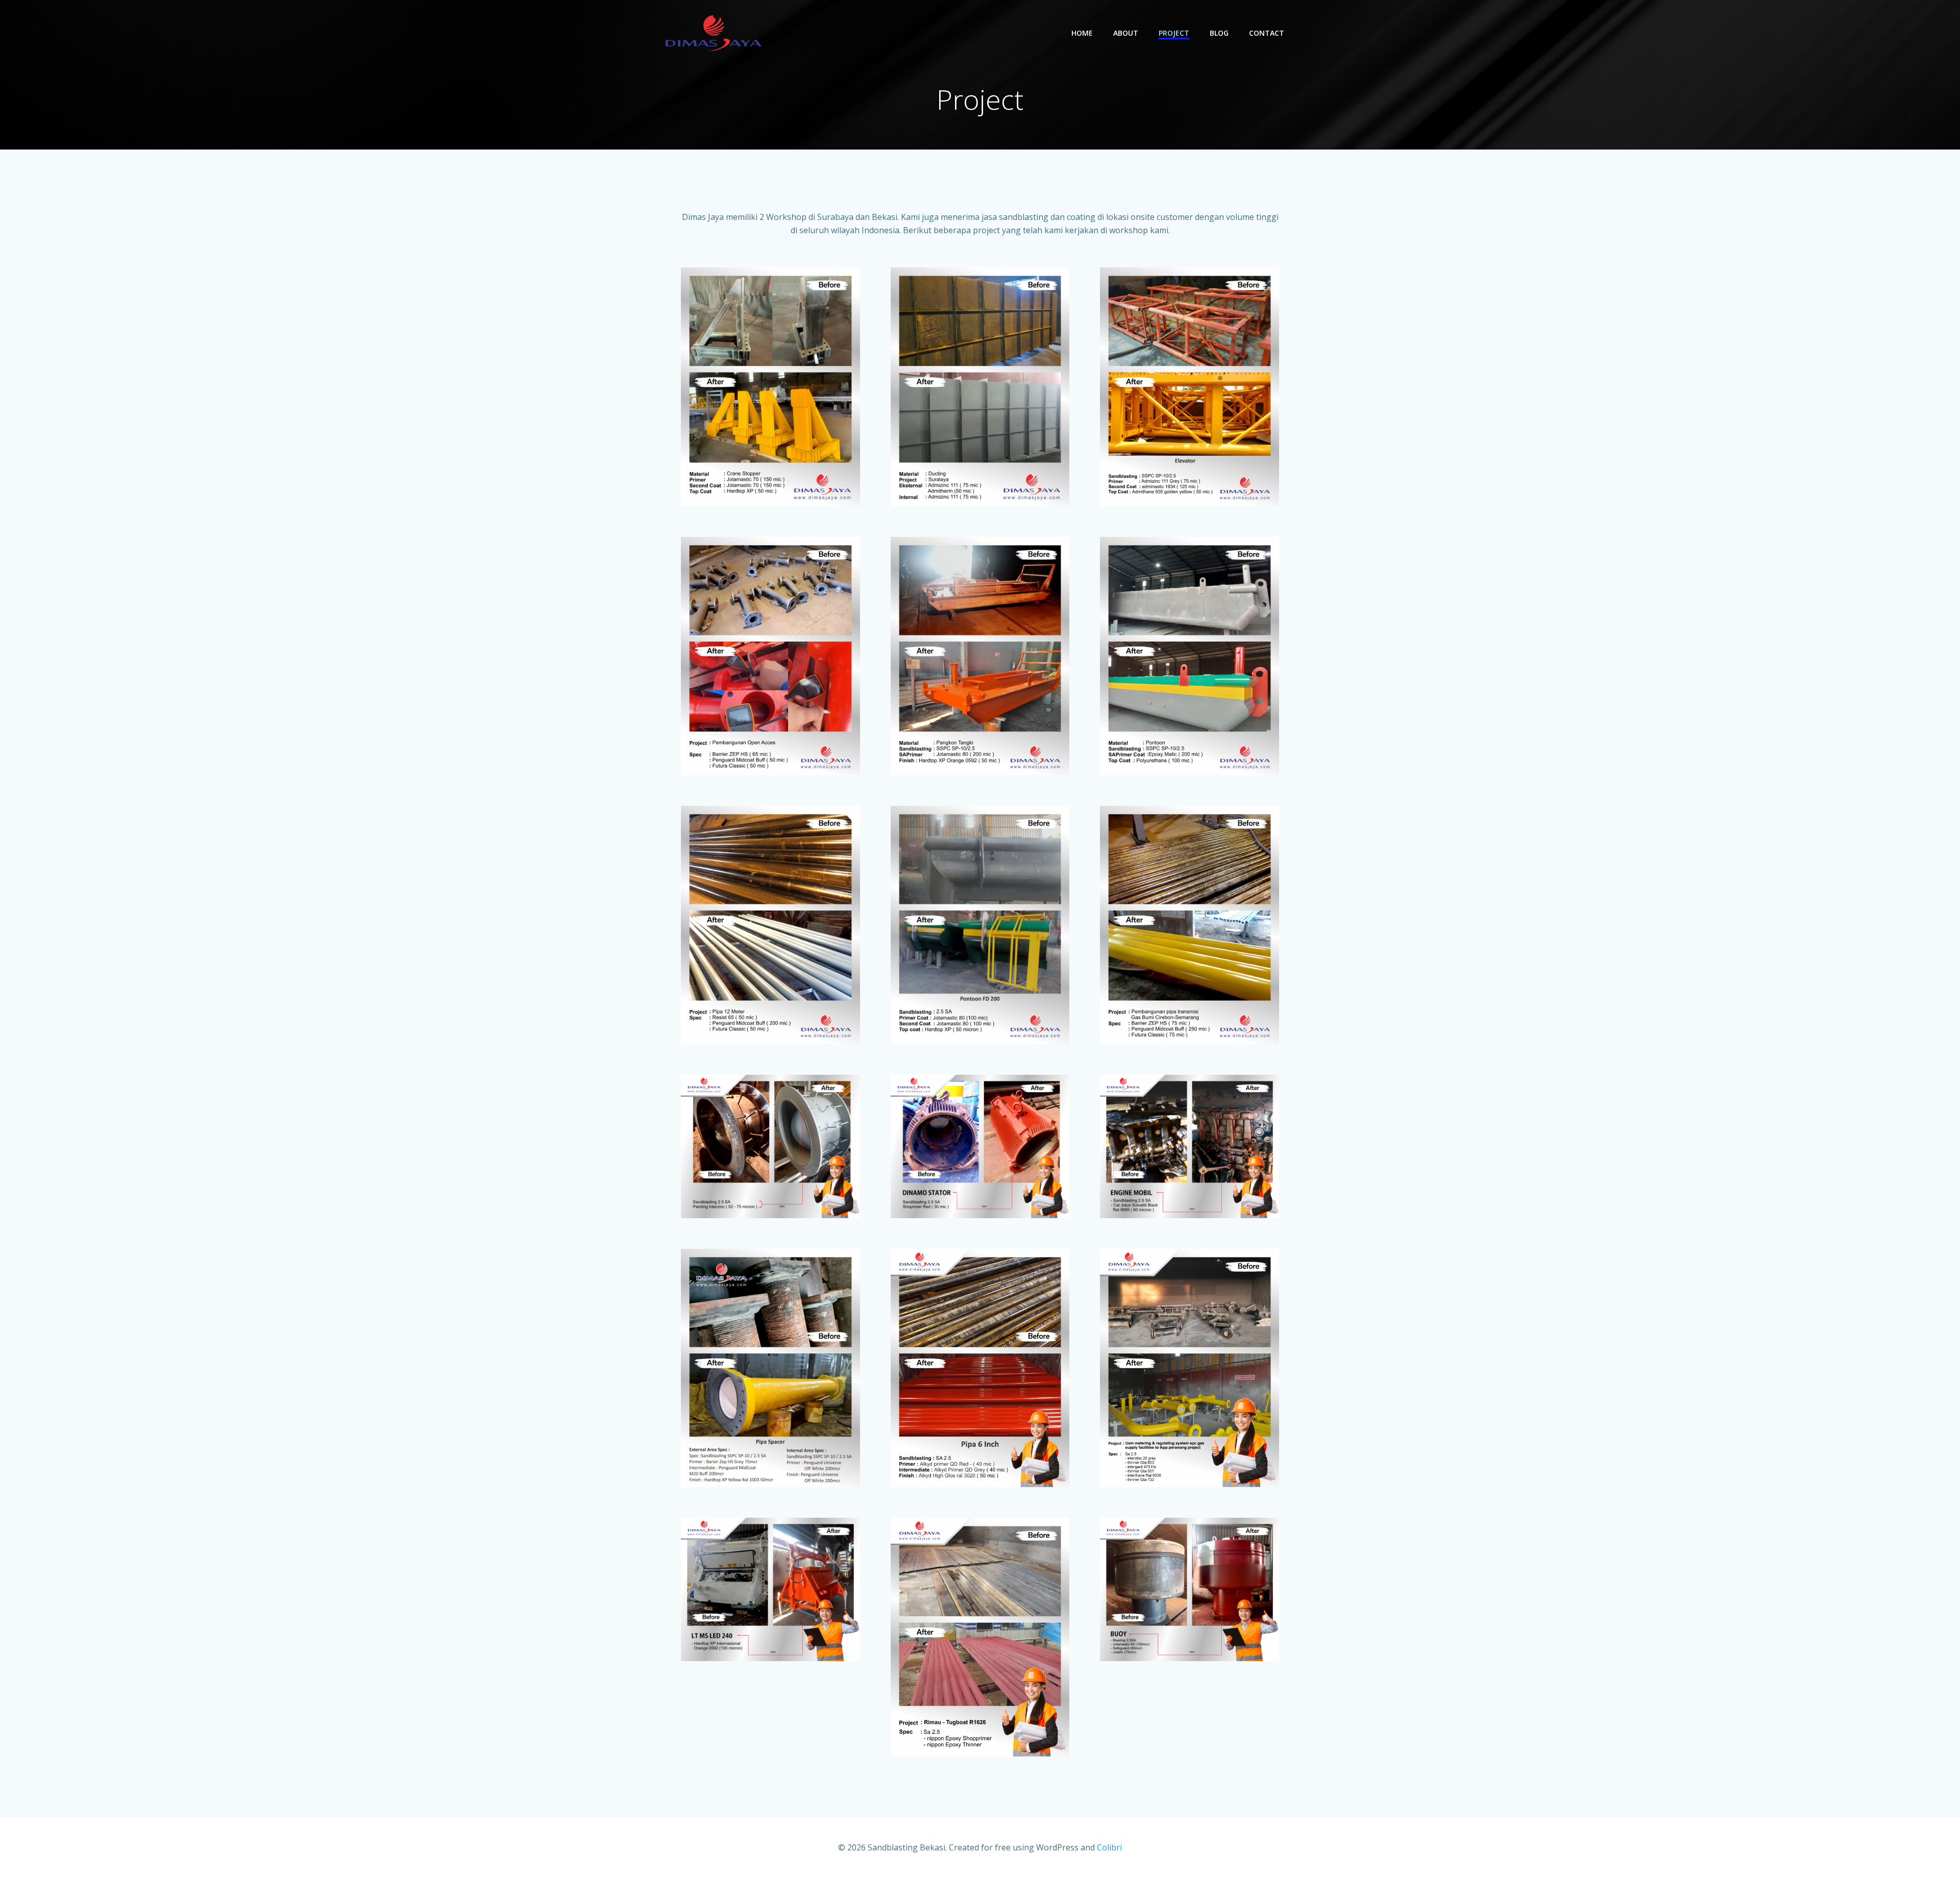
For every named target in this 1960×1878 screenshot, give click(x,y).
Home (1082, 33)
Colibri (1109, 1847)
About (1126, 33)
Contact (1267, 33)
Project (1174, 33)
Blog (1219, 33)
